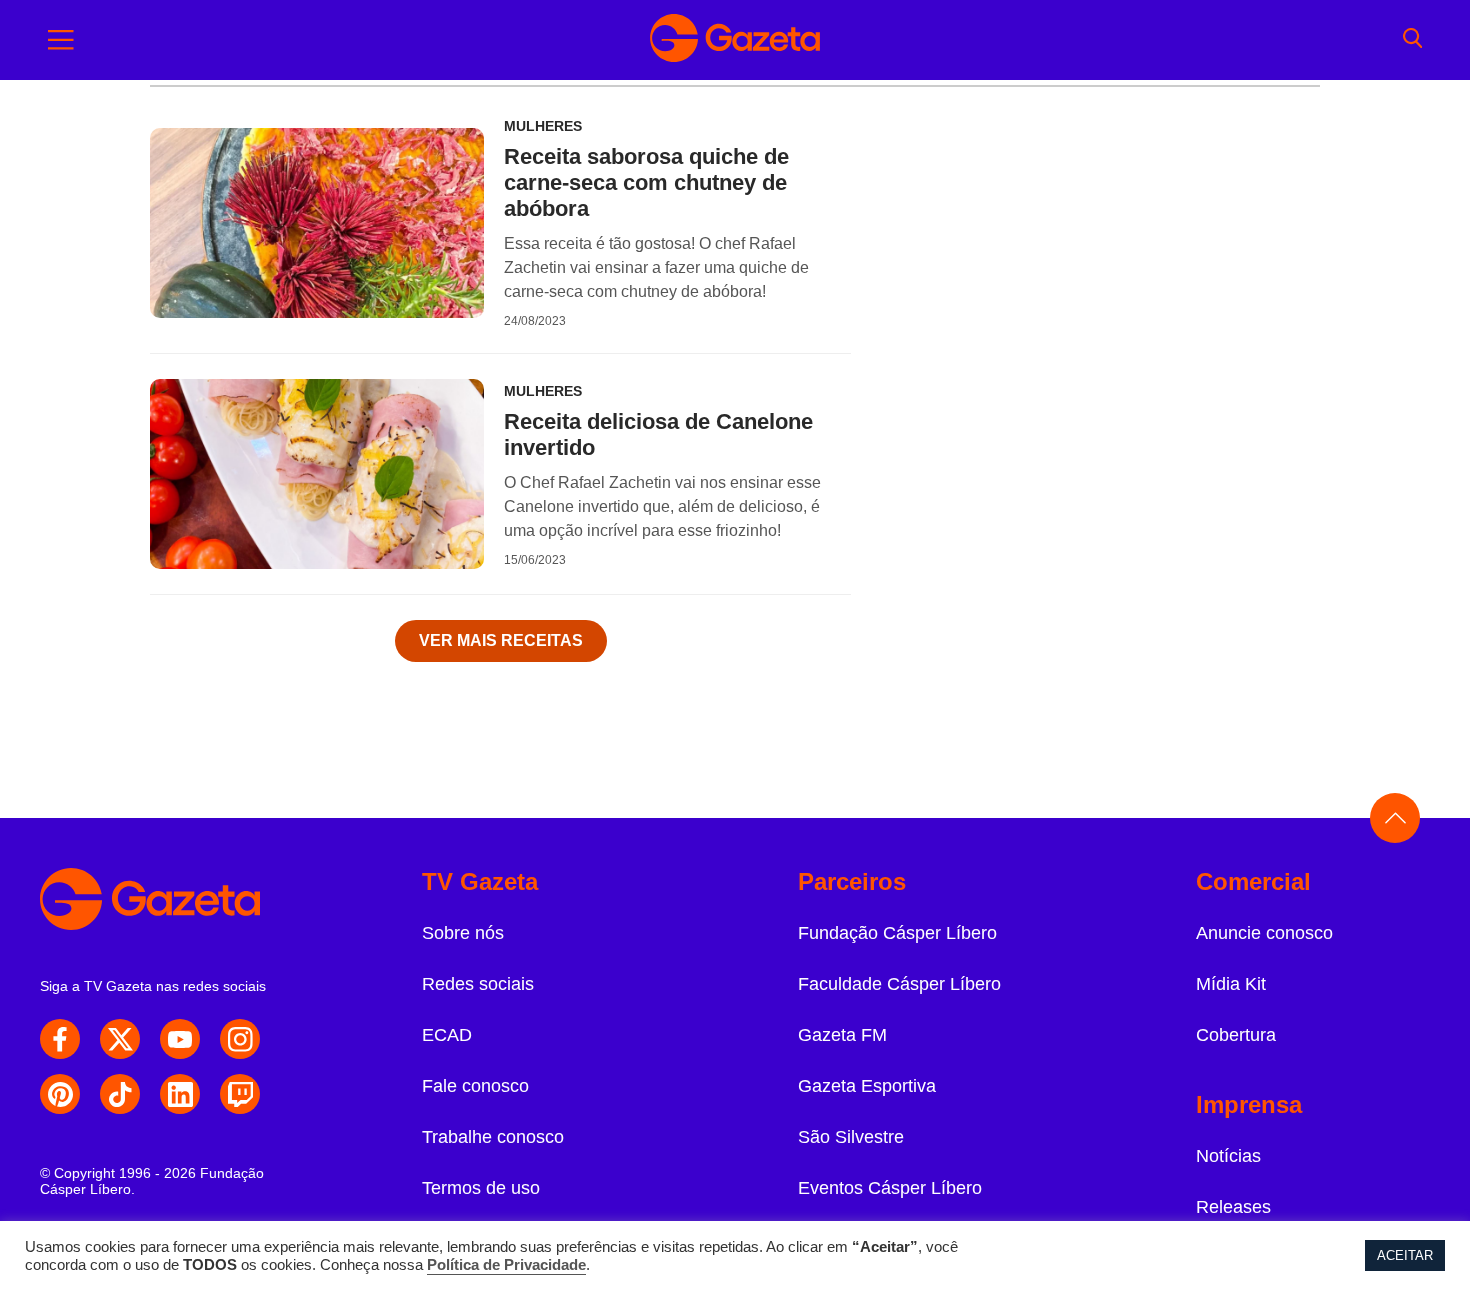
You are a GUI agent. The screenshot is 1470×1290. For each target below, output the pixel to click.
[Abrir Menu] (61, 40)
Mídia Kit (1231, 984)
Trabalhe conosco (493, 1137)
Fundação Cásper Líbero (897, 933)
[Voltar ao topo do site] (1395, 818)
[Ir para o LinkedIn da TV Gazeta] (180, 1094)
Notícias (1228, 1156)
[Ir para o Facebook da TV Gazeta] (60, 1039)
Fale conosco (475, 1086)
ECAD (447, 1035)
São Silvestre (851, 1137)
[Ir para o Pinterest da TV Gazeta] (60, 1094)
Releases (1233, 1207)
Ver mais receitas (501, 640)
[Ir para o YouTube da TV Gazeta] (180, 1039)
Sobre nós (463, 933)
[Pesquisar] (1412, 40)
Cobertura (1236, 1035)
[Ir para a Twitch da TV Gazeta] (240, 1094)
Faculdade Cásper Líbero (899, 984)
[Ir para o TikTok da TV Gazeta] (120, 1094)
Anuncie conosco (1264, 933)
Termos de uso (481, 1188)
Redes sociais (478, 984)
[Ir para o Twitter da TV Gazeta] (120, 1039)
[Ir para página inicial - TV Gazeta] (735, 40)
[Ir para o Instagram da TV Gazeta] (240, 1039)
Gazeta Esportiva (867, 1086)
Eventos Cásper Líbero (890, 1188)
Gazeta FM (842, 1035)
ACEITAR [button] (1405, 1255)
